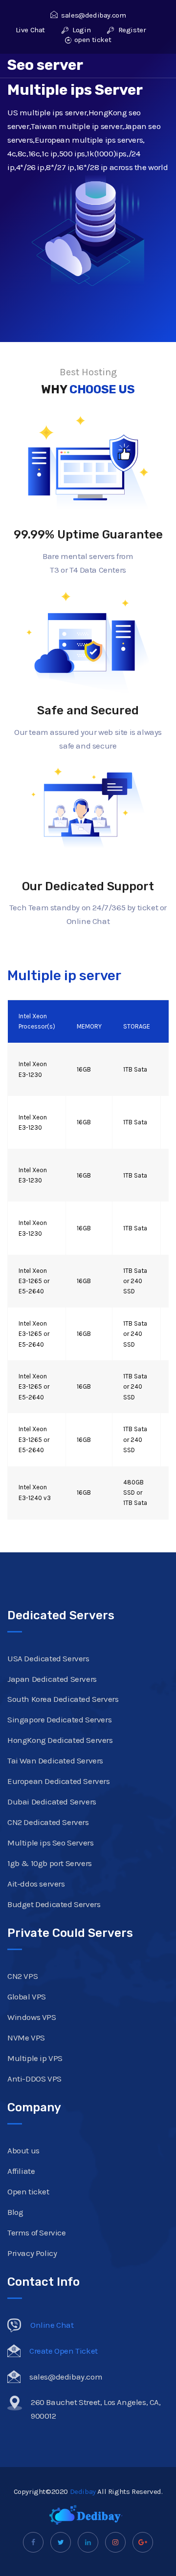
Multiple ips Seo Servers (50, 1843)
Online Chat (52, 2325)
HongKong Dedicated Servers (60, 1740)
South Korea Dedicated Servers (63, 1699)
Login (81, 30)
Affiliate (21, 2171)
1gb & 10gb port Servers (50, 1863)
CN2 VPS (22, 1976)
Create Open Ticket (64, 2351)
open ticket (93, 40)
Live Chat (30, 30)
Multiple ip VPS (35, 2058)
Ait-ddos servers (36, 1884)
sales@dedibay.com (93, 15)
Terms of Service (37, 2233)
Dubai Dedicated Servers (52, 1802)
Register (131, 30)
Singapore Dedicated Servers (59, 1719)
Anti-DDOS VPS (34, 2079)
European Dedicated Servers (59, 1781)
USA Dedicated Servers (48, 1658)
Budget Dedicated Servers (54, 1904)
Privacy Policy (32, 2253)
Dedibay (83, 2491)
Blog (15, 2212)
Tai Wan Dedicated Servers (55, 1760)
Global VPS (27, 1996)
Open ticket (28, 2191)
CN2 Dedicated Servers (48, 1822)
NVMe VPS (26, 2038)
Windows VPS (32, 2017)
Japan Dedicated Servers (52, 1679)
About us (23, 2150)
